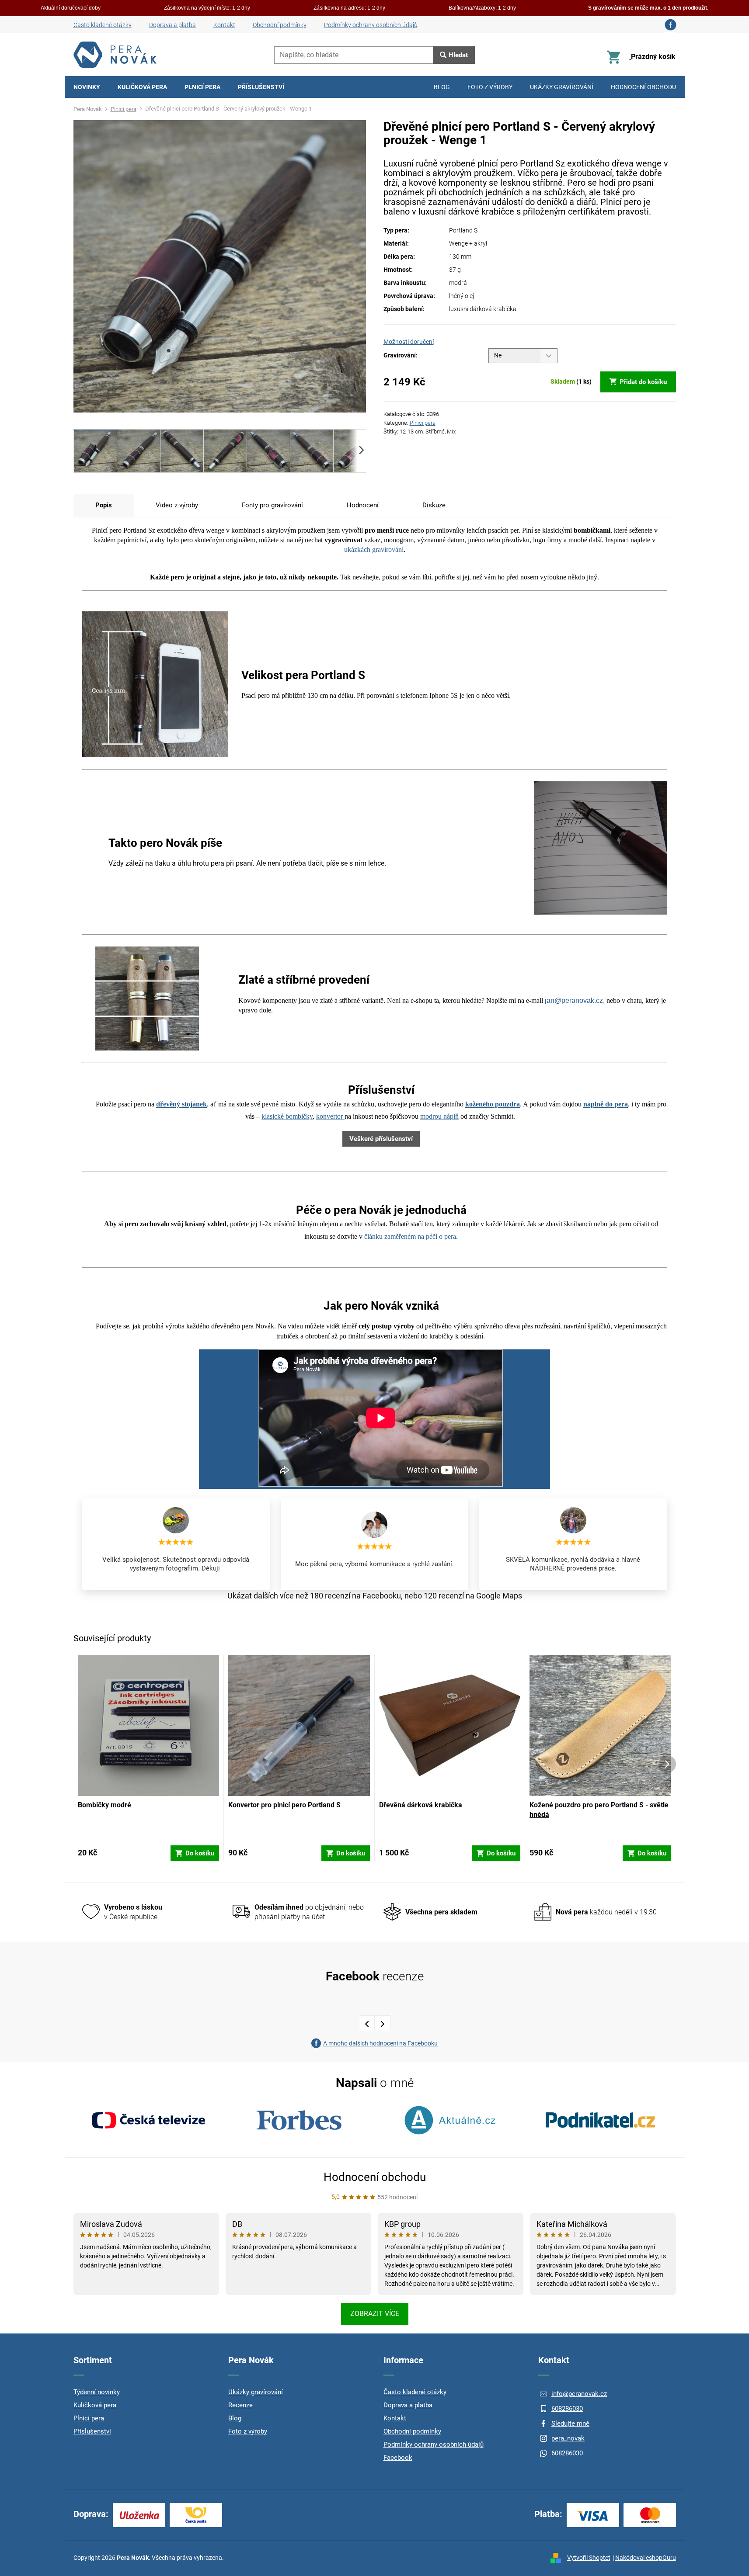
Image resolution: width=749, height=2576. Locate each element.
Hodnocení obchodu (375, 2177)
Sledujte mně (570, 2423)
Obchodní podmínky (280, 25)
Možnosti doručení (409, 342)
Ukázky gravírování (256, 2392)
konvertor (330, 1116)
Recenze (240, 2405)
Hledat (458, 55)
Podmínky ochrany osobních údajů (371, 25)
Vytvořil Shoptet (589, 2558)
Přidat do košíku (643, 382)
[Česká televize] (149, 2120)
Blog (235, 2418)
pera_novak (568, 2438)
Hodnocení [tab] (363, 505)
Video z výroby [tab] (177, 505)
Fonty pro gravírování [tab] (272, 505)
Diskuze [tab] (434, 505)
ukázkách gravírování (374, 550)
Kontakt (224, 25)
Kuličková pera (95, 2405)
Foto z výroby (248, 2431)
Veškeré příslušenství (381, 1139)
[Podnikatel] (600, 2120)
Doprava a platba (172, 25)
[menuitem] (87, 87)
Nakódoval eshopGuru (646, 2558)
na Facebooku (376, 1596)
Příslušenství (92, 2431)
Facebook (398, 2458)
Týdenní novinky (97, 2392)
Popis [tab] (104, 505)
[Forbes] (299, 2120)
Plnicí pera (423, 423)
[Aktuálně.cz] (450, 2120)
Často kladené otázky (103, 25)
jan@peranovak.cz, (575, 1000)
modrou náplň (439, 1116)
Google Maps (499, 1596)
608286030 (567, 2409)
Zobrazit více (375, 2314)
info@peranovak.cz (579, 2394)
